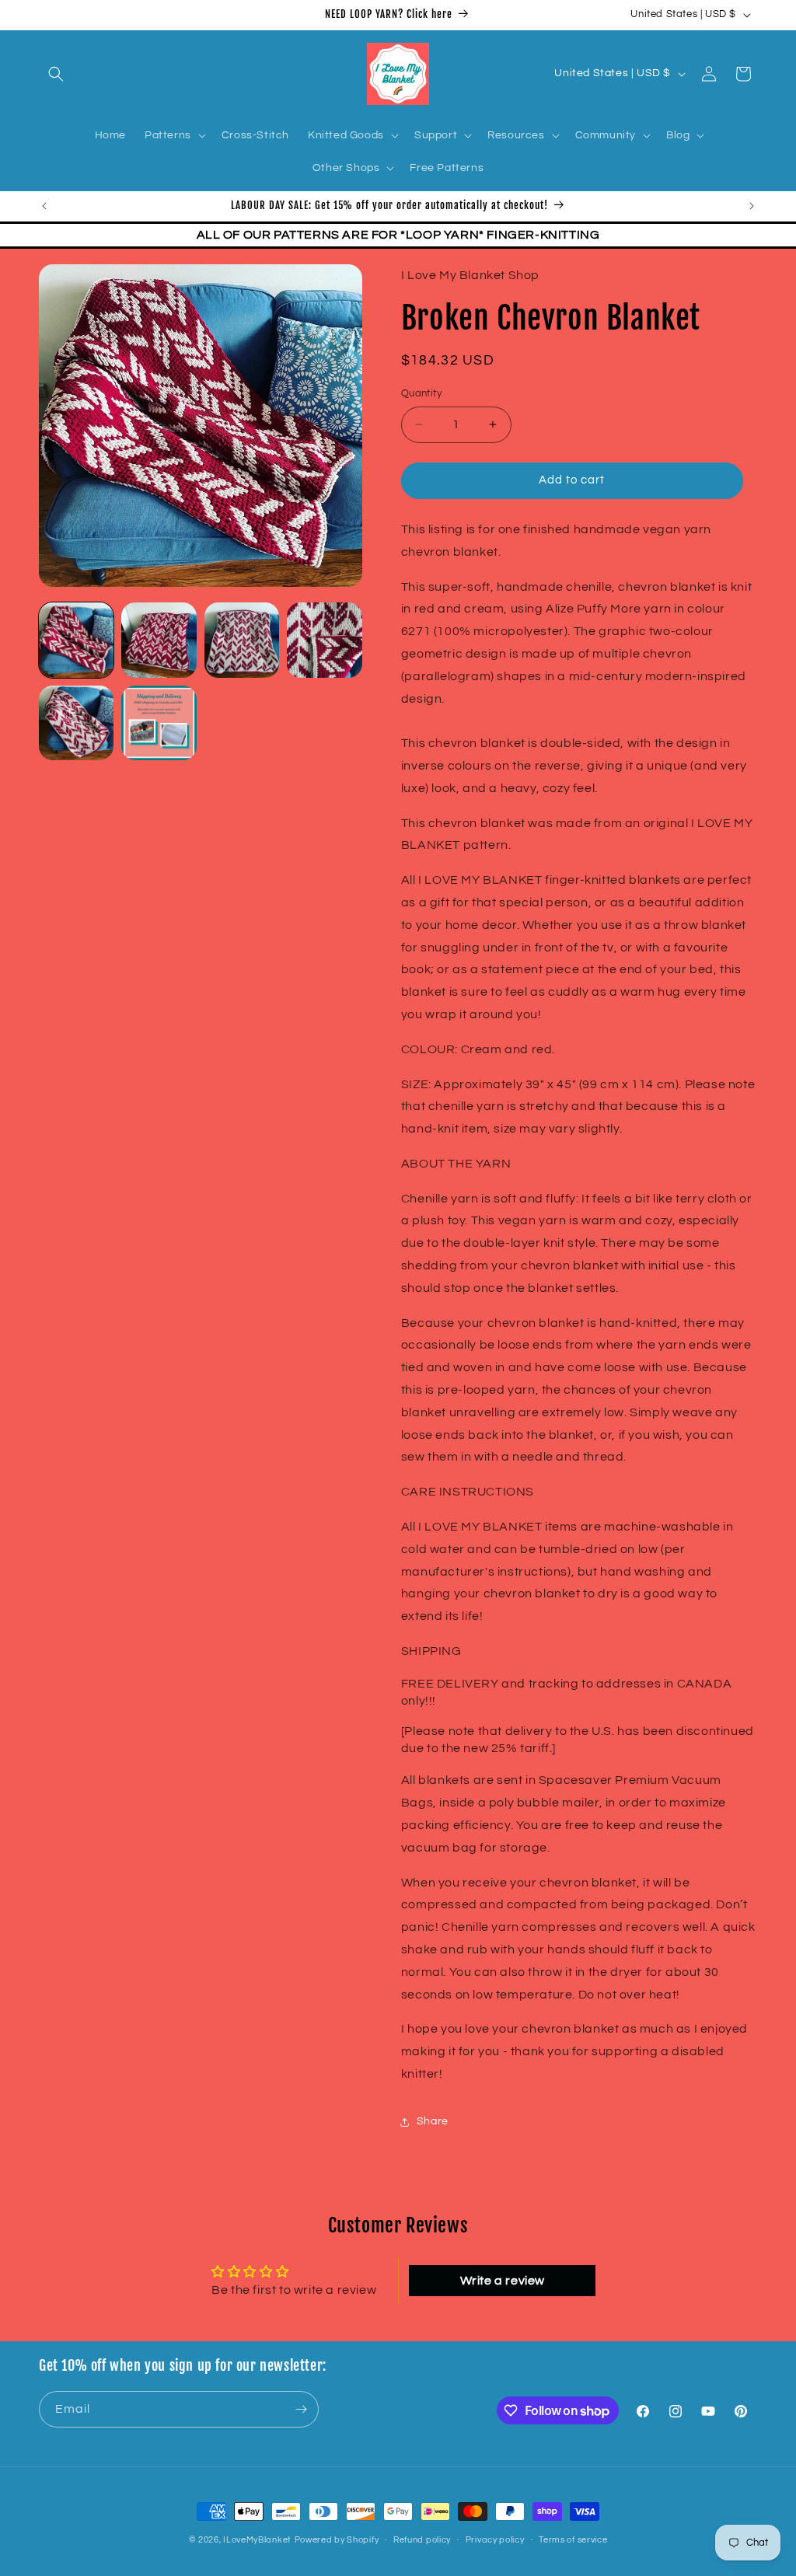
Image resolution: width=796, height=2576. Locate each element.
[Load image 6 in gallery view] (159, 723)
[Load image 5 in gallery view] (76, 723)
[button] (56, 74)
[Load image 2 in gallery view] (159, 640)
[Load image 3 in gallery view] (242, 640)
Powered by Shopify (337, 2540)
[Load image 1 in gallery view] (76, 640)
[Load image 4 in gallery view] (324, 640)
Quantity (421, 393)
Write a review (503, 2281)
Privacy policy (495, 2540)
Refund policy (422, 2540)
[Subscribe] (301, 2409)
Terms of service (573, 2540)
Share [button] (433, 2121)
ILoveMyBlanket (257, 2540)
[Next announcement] (752, 206)
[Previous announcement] (44, 206)
